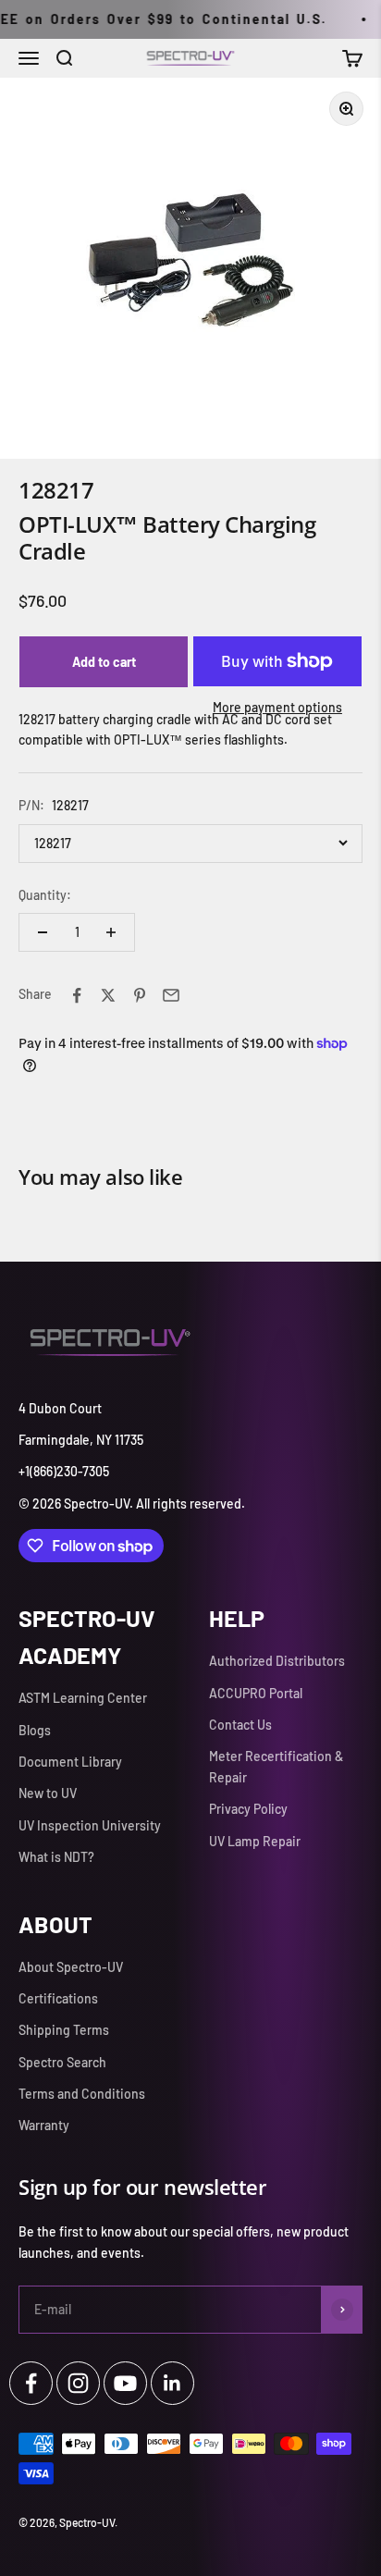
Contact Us (240, 1725)
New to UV (48, 1793)
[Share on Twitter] (108, 995)
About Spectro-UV (71, 1967)
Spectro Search (62, 2062)
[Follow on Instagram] (78, 2383)
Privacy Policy (248, 1809)
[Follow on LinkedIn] (172, 2383)
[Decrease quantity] (43, 932)
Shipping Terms (64, 2030)
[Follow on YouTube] (125, 2383)
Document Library (70, 1762)
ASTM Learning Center (83, 1698)
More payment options (277, 707)
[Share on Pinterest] (140, 995)
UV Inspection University (90, 1825)
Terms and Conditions (82, 2094)
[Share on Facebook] (77, 995)
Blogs (35, 1730)
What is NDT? (56, 1857)
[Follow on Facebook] (31, 2383)
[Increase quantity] (111, 932)
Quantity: (45, 895)
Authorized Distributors (277, 1661)
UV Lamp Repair (255, 1841)
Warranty (44, 2125)
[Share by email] (171, 995)
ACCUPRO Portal (256, 1693)
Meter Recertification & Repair (276, 1766)
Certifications (58, 1998)
